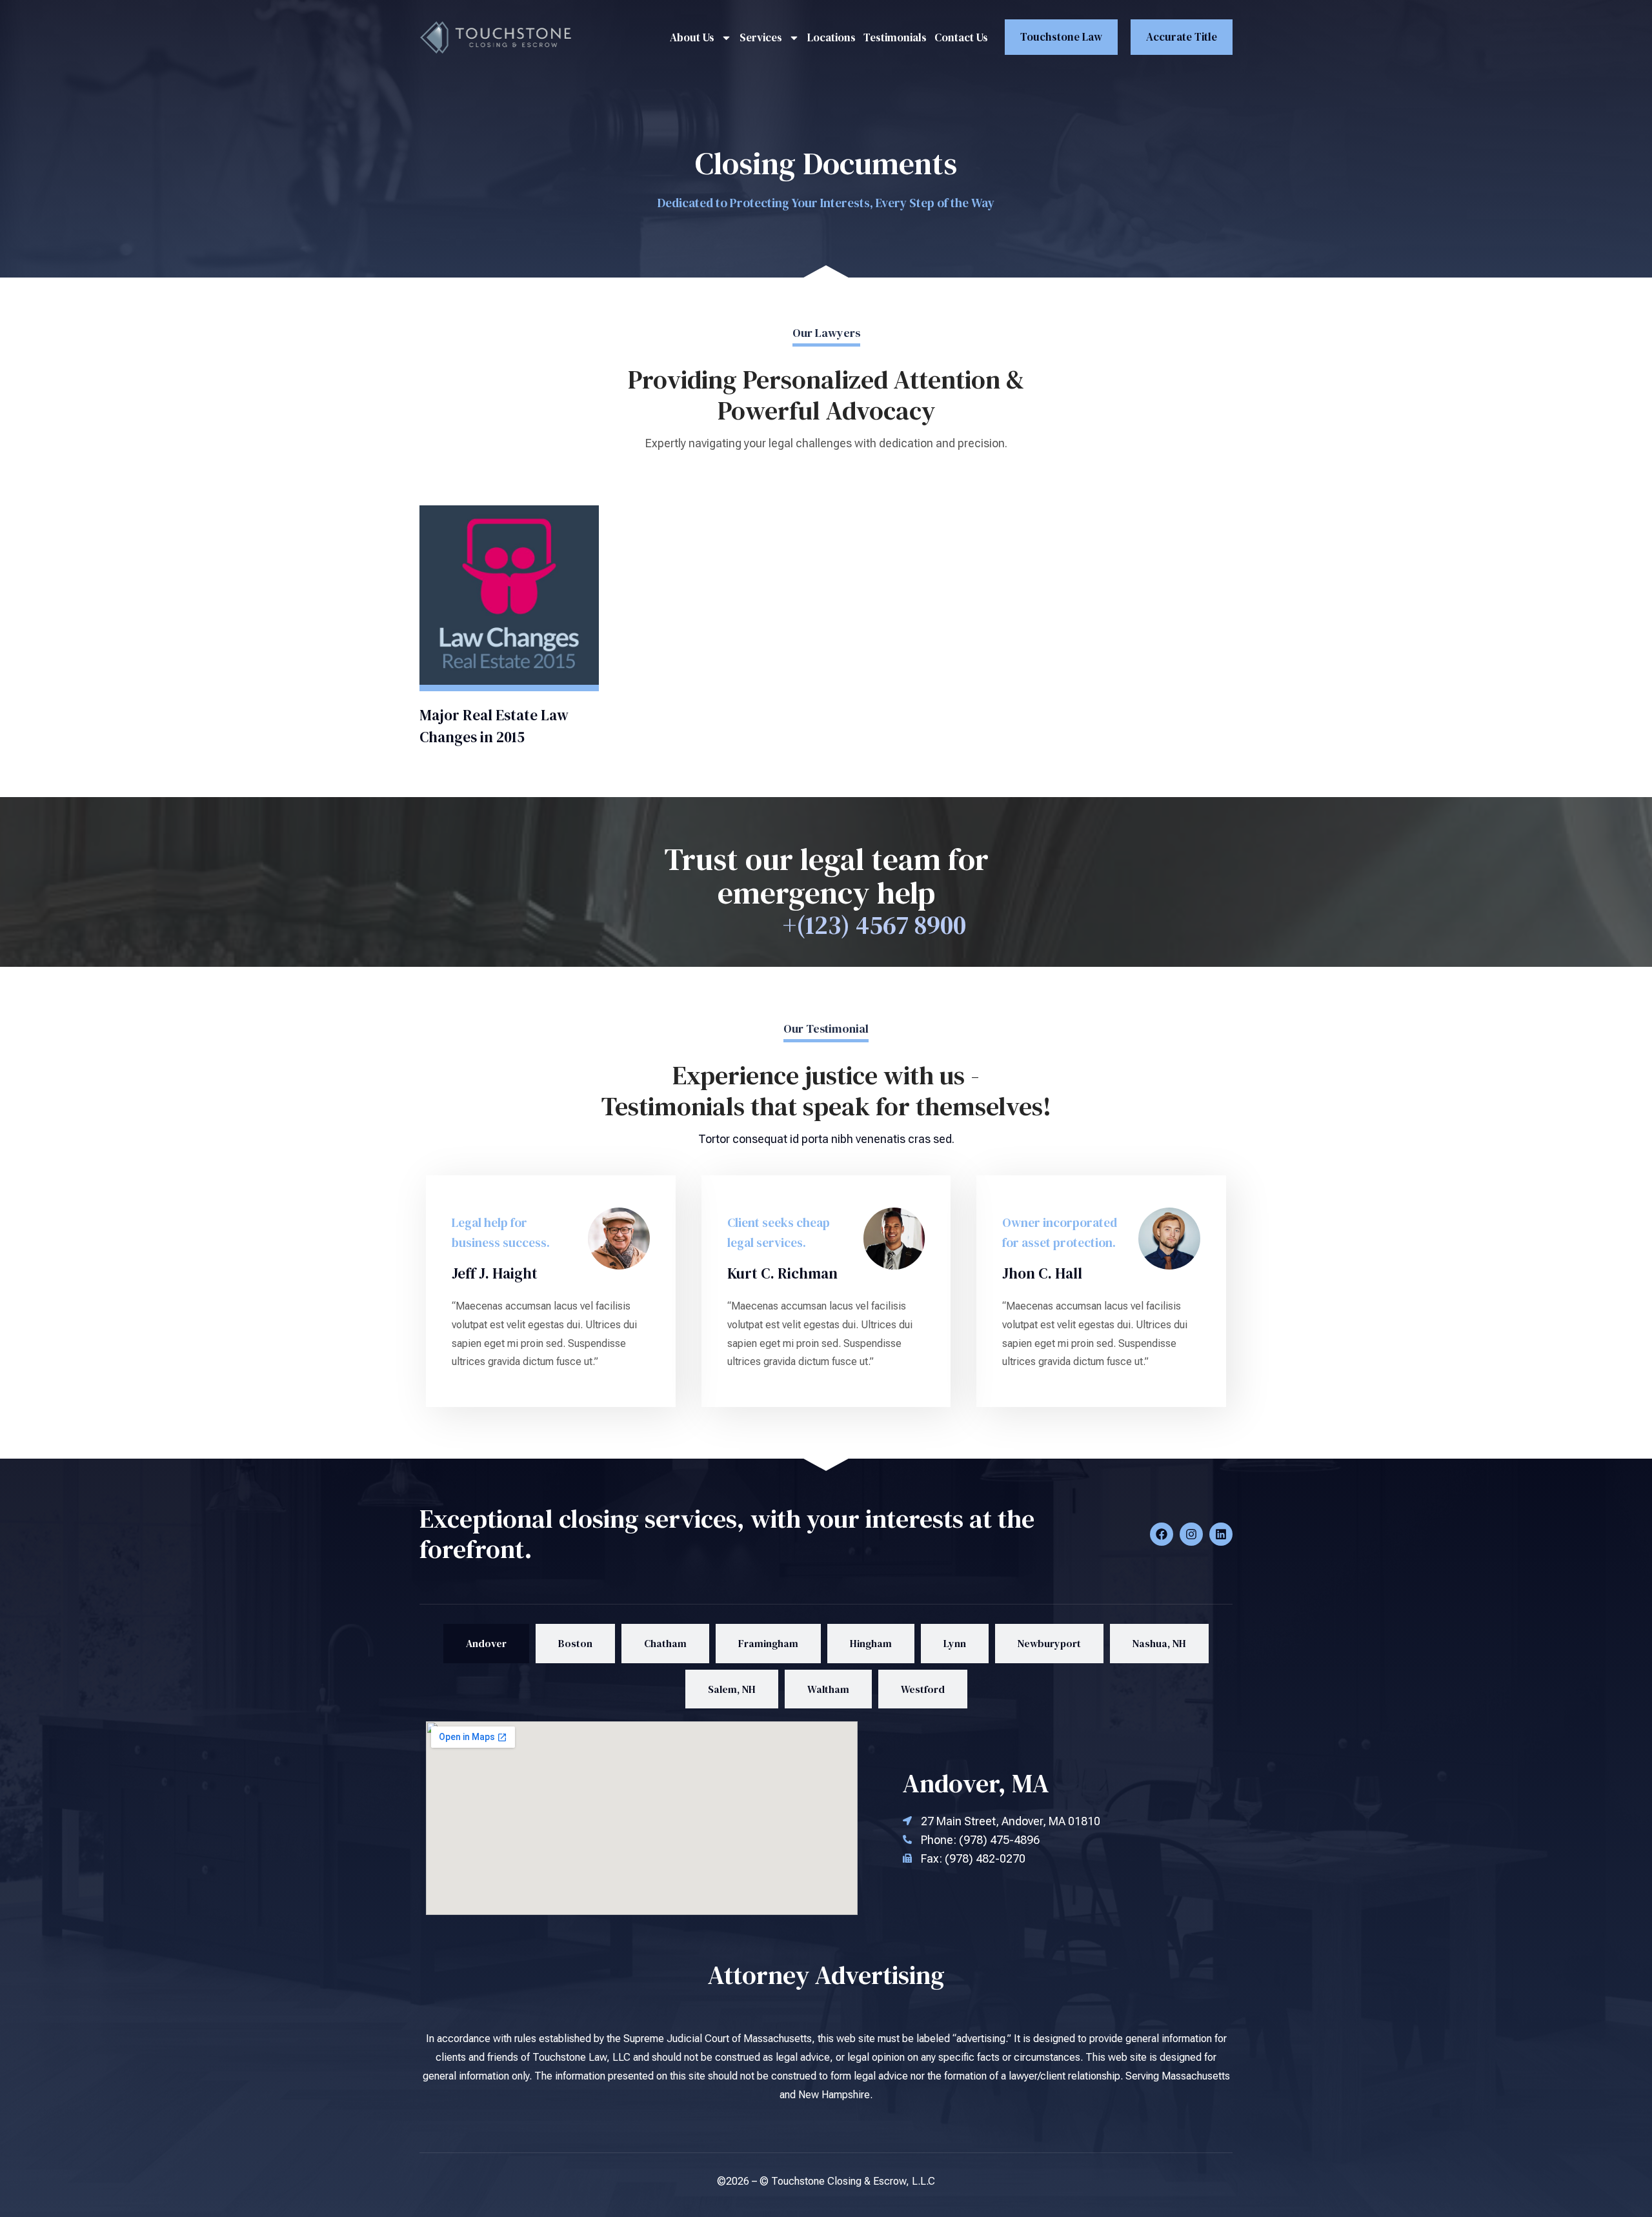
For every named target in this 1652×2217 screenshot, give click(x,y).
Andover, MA (976, 1783)
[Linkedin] (1221, 1534)
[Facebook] (1162, 1534)
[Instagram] (1191, 1534)
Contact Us (961, 37)
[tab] (486, 1644)
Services (761, 37)
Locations (831, 37)
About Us (692, 37)
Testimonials (895, 37)
